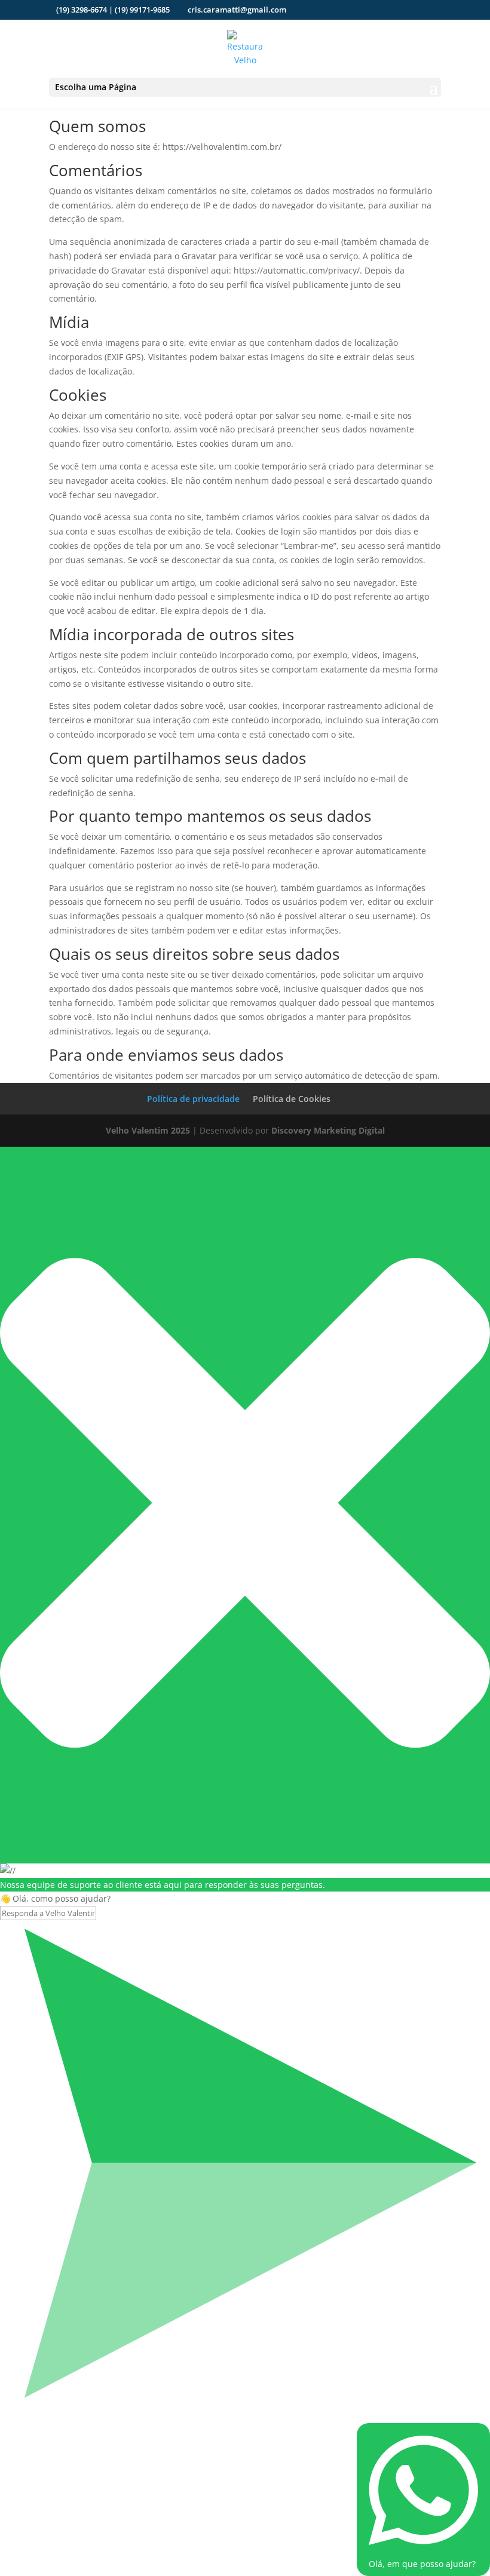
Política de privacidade (193, 1099)
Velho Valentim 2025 (148, 1130)
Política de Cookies (292, 1099)
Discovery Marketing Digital (328, 1130)
